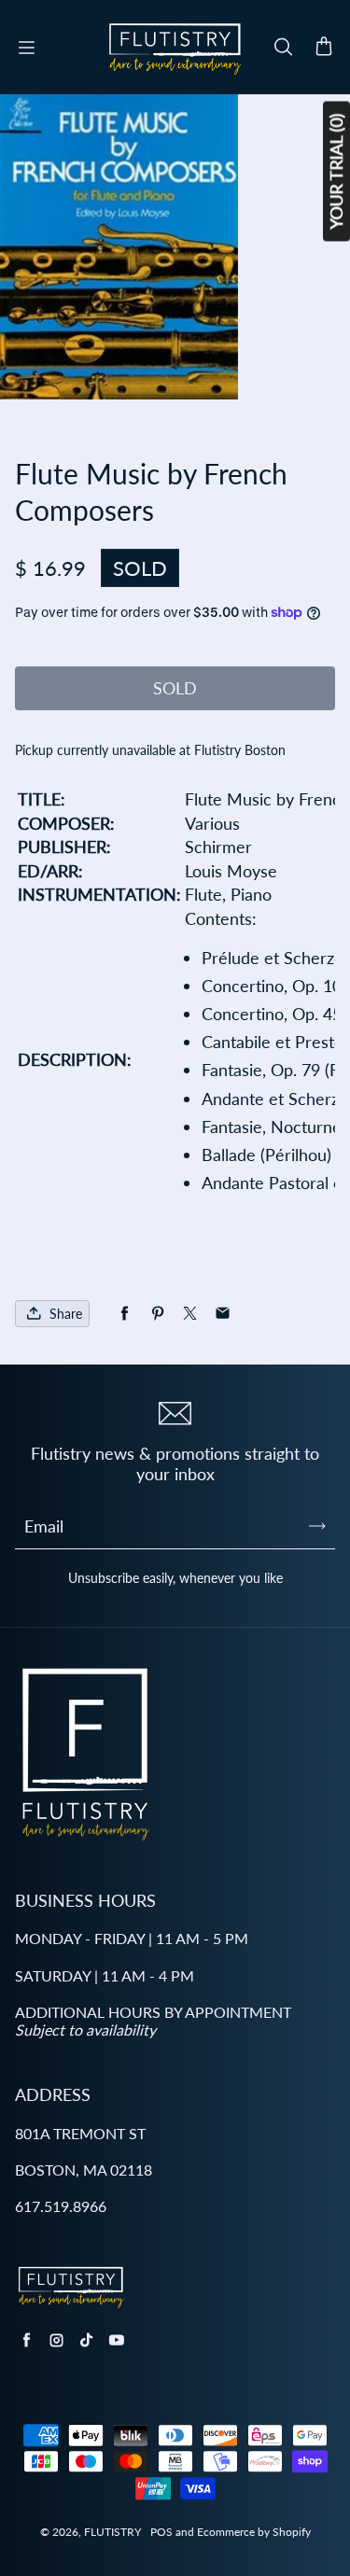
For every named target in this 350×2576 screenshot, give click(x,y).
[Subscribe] (317, 1526)
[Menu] (26, 48)
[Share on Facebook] (125, 1314)
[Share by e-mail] (223, 1314)
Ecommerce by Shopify (254, 2532)
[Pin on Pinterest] (157, 1314)
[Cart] (324, 48)
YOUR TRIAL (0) (336, 172)
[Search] (283, 48)
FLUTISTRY (112, 2532)
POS (161, 2532)
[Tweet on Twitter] (190, 1314)
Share (66, 1314)
